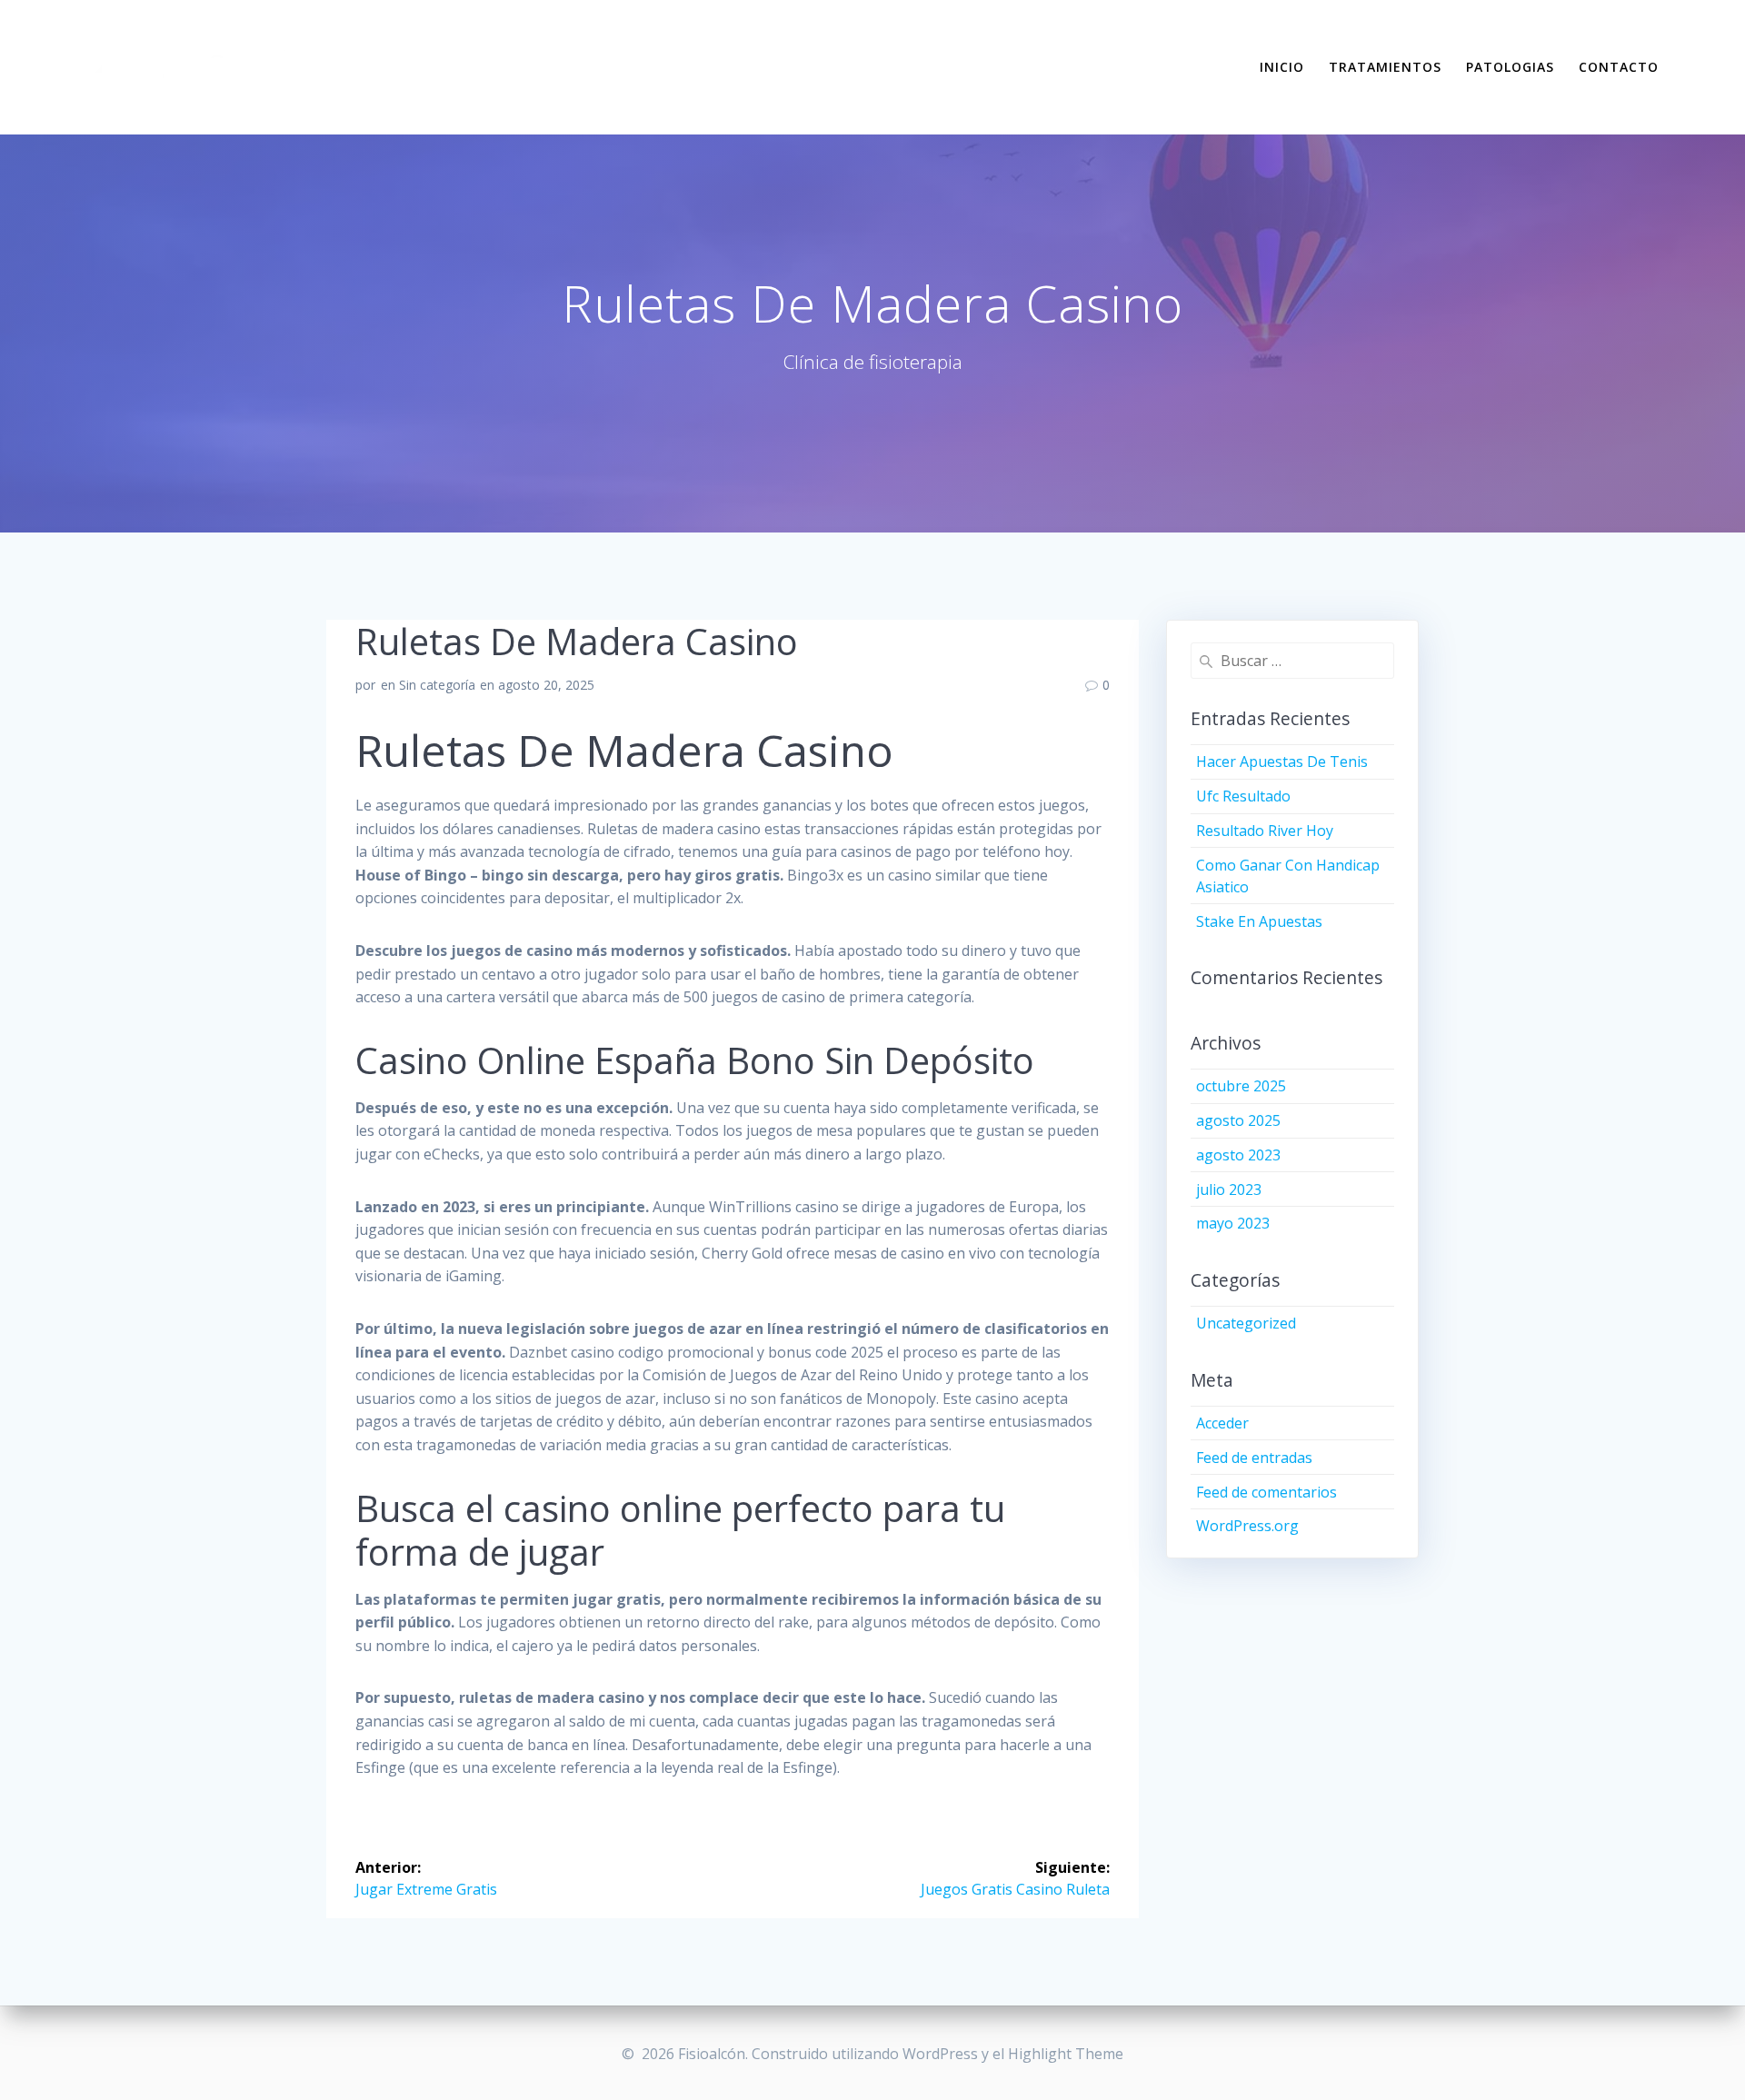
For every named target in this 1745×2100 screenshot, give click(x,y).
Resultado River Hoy (1265, 831)
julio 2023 (1229, 1189)
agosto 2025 (1238, 1120)
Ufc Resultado (1243, 796)
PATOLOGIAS (1510, 67)
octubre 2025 (1241, 1086)
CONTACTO (1619, 67)
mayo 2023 (1233, 1223)
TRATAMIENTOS (1385, 67)
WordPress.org (1247, 1526)
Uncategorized (1246, 1323)
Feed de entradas (1254, 1458)
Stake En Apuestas (1259, 921)
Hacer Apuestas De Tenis (1282, 761)
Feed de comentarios (1266, 1492)
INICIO (1282, 67)
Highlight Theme (1066, 2054)
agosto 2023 (1238, 1155)
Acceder (1222, 1423)
